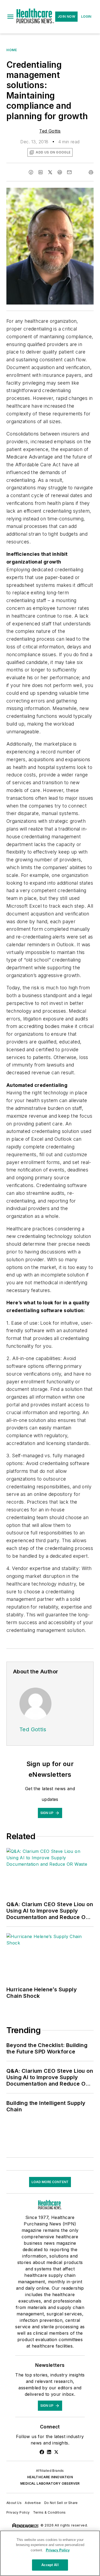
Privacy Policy (18, 2512)
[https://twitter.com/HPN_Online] (56, 2452)
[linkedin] (41, 172)
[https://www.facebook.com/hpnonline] (42, 2452)
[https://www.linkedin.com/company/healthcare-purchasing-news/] (49, 2452)
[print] (91, 172)
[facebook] (31, 172)
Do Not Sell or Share (61, 2503)
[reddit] (60, 172)
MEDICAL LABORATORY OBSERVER (50, 2483)
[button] (10, 17)
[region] (50, 2553)
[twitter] (50, 172)
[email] (69, 172)
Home (12, 50)
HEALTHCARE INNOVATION (50, 2477)
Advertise (33, 2503)
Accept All (50, 2565)
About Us (14, 2503)
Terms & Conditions (49, 2512)
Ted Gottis (50, 131)
